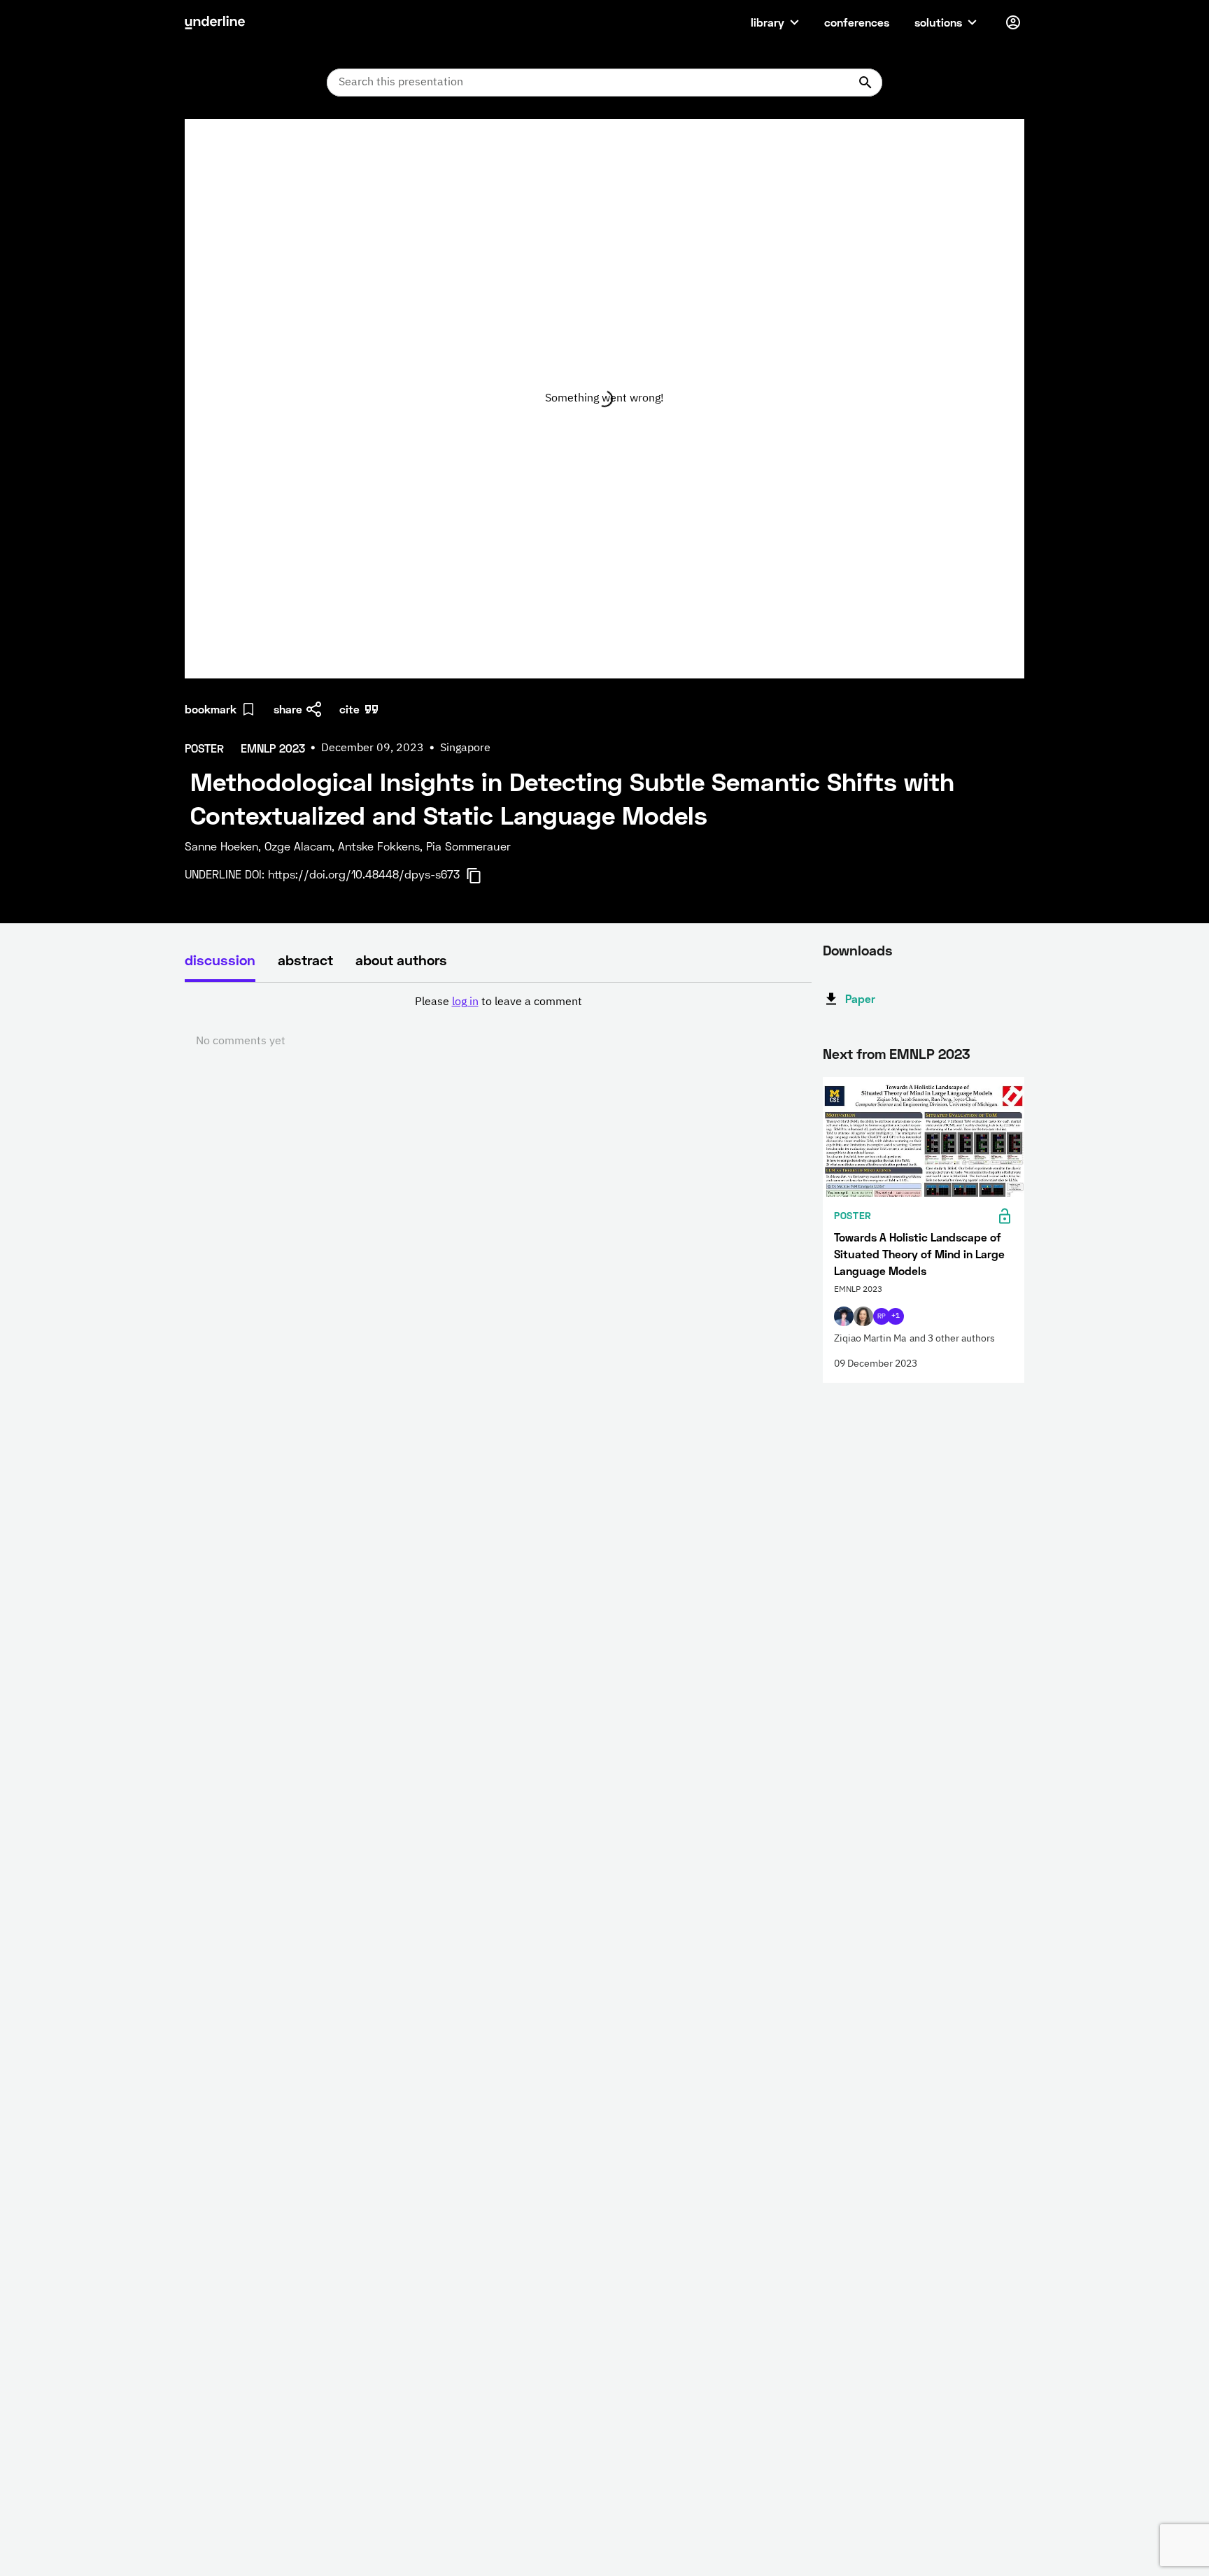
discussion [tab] (220, 960)
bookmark (211, 709)
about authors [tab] (401, 960)
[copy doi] (482, 876)
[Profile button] (1013, 22)
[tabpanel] (498, 1022)
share (288, 709)
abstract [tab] (305, 960)
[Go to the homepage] (215, 22)
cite (349, 709)
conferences (857, 22)
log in (465, 1002)
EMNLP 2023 (929, 1053)
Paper (860, 998)
